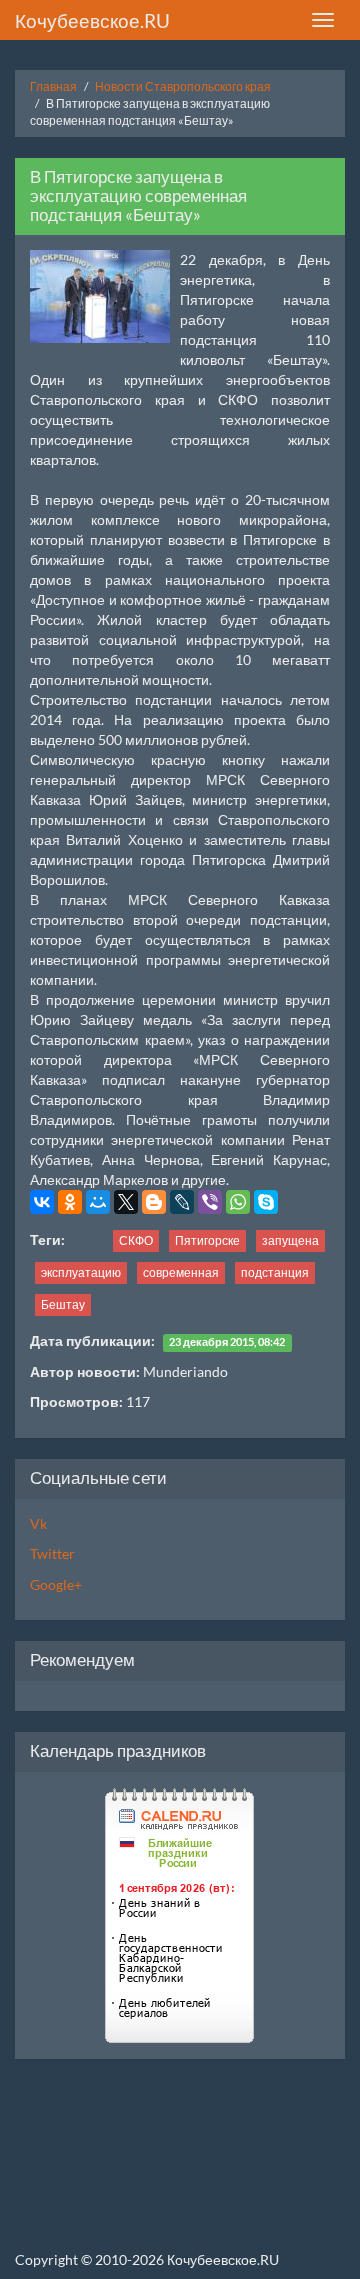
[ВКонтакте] (42, 1202)
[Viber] (210, 1202)
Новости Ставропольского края (183, 86)
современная (181, 1272)
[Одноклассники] (70, 1202)
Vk (38, 1523)
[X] (126, 1202)
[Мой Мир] (98, 1202)
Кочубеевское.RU (92, 20)
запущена (290, 1240)
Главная (53, 86)
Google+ (56, 1584)
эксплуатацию (81, 1272)
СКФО (136, 1240)
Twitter (52, 1553)
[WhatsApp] (238, 1202)
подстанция (275, 1272)
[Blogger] (154, 1202)
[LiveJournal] (182, 1202)
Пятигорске (207, 1240)
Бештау (63, 1304)
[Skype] (266, 1202)
